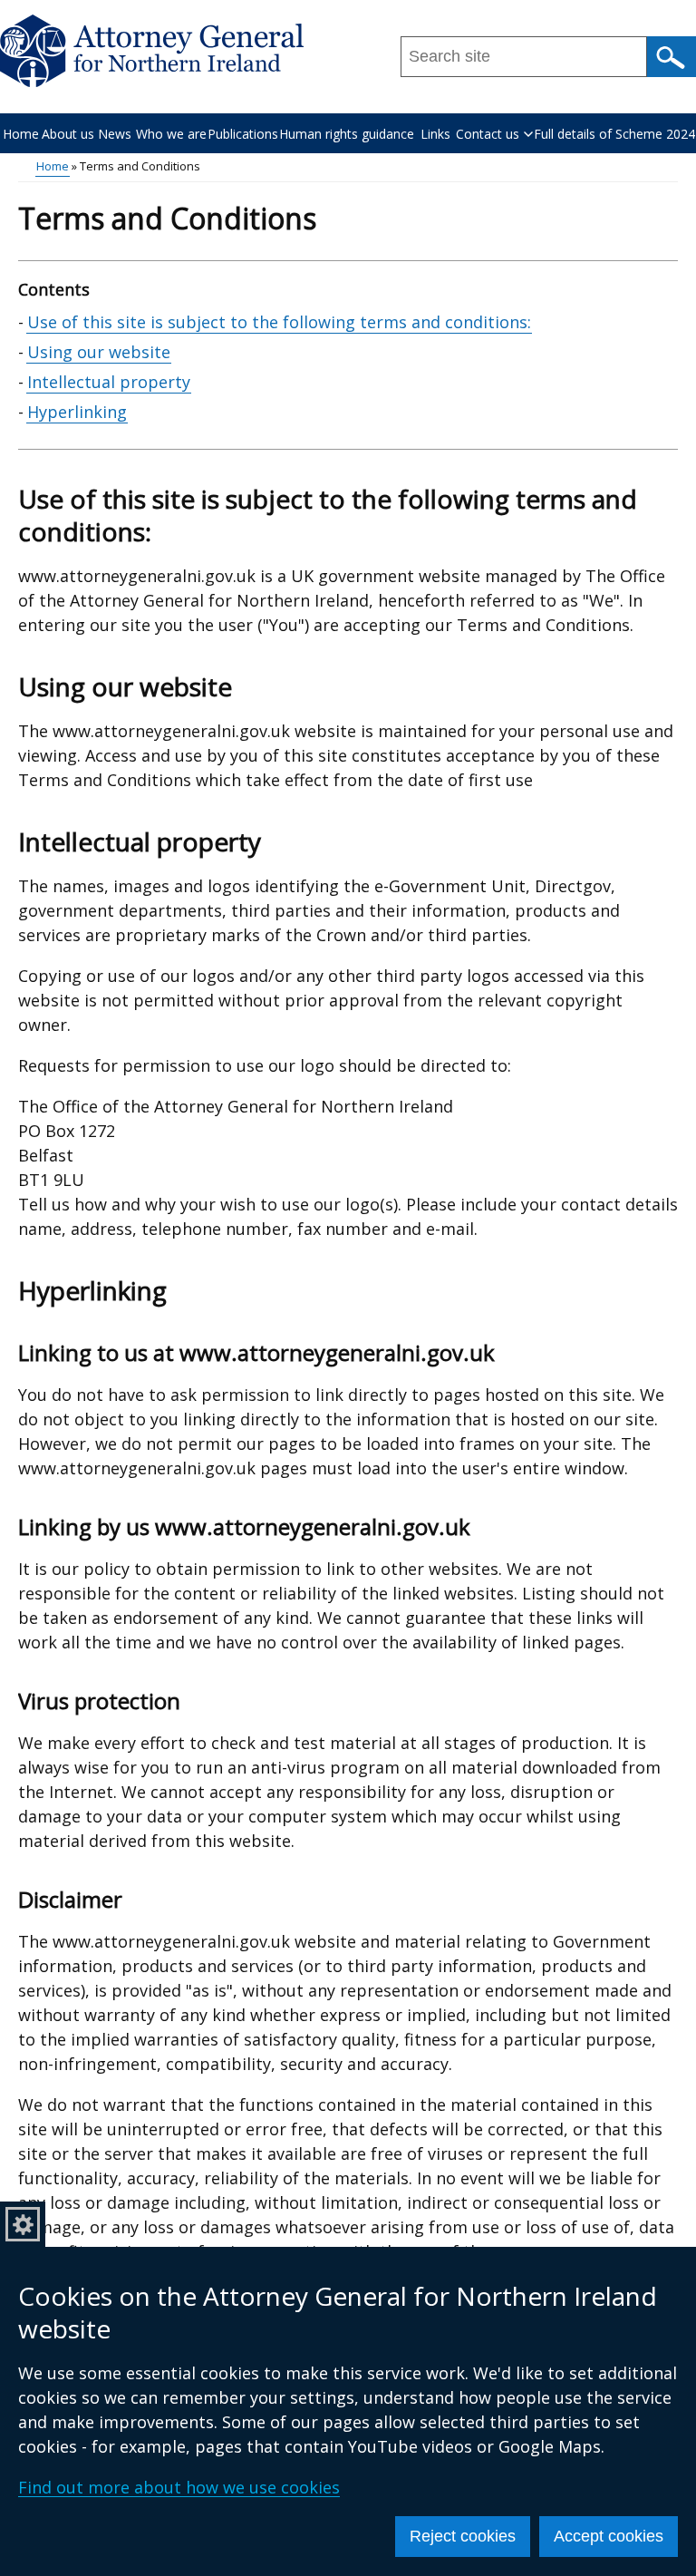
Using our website (99, 352)
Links (435, 134)
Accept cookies (609, 2536)
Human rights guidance (347, 134)
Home (21, 134)
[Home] (152, 51)
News (115, 134)
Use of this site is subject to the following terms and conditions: (279, 322)
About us (68, 134)
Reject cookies (463, 2536)
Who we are (171, 134)
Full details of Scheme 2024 (614, 134)
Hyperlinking (77, 412)
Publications (243, 134)
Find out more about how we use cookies (179, 2487)
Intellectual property (109, 382)
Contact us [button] (488, 134)
